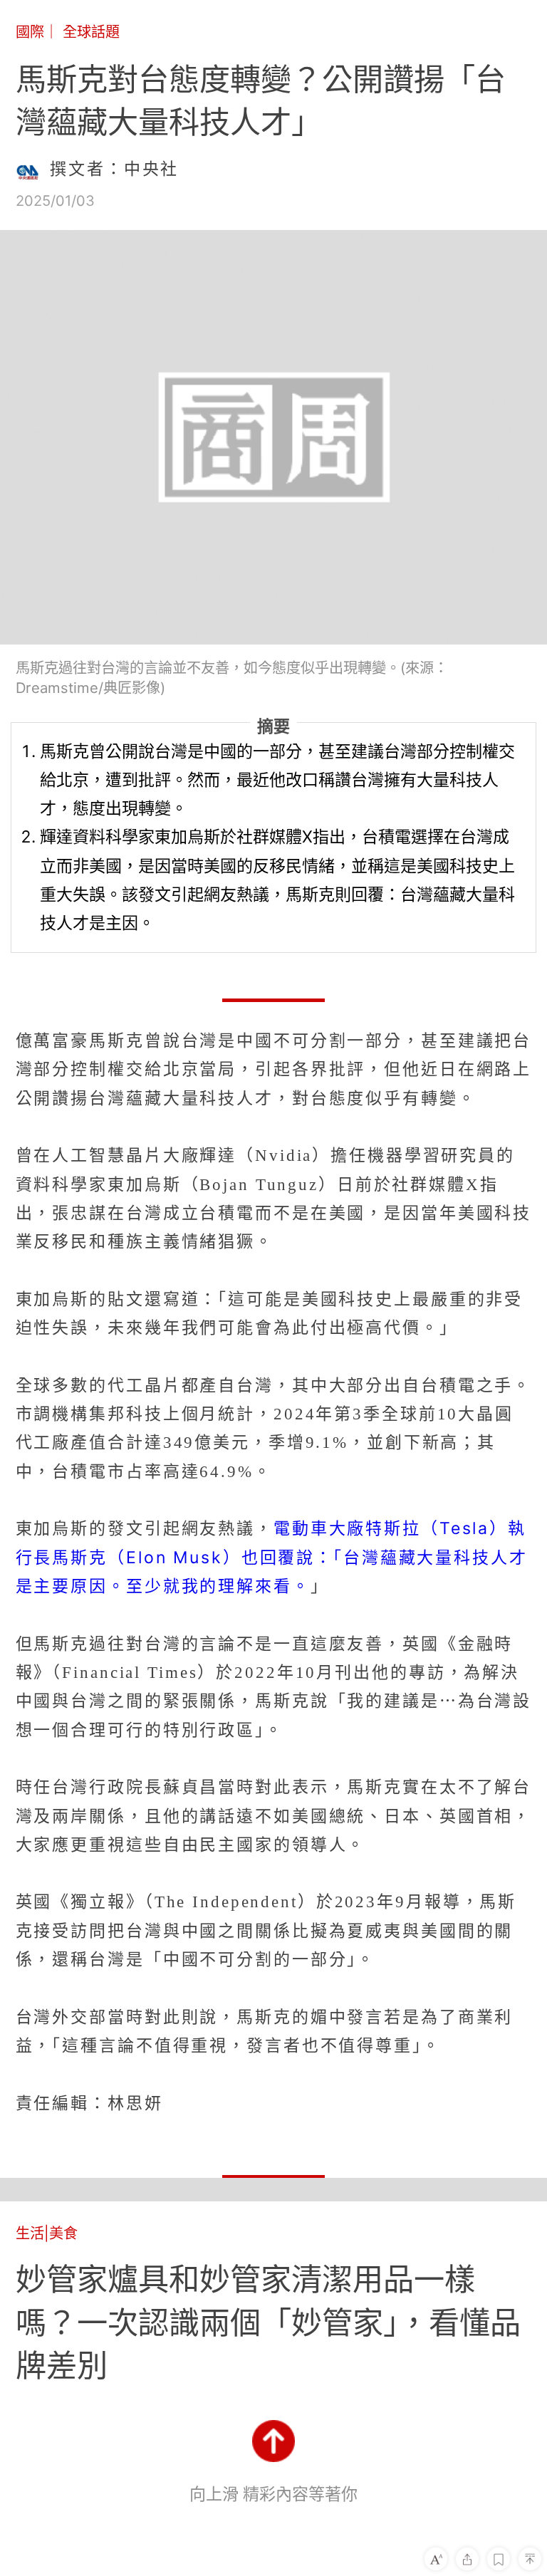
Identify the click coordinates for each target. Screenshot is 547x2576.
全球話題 (91, 32)
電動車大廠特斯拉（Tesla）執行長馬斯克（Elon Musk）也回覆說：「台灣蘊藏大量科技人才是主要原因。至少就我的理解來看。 (272, 1557)
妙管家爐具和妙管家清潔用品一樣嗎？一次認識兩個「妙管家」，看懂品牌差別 (268, 2322)
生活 (30, 2233)
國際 (30, 32)
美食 (63, 2233)
